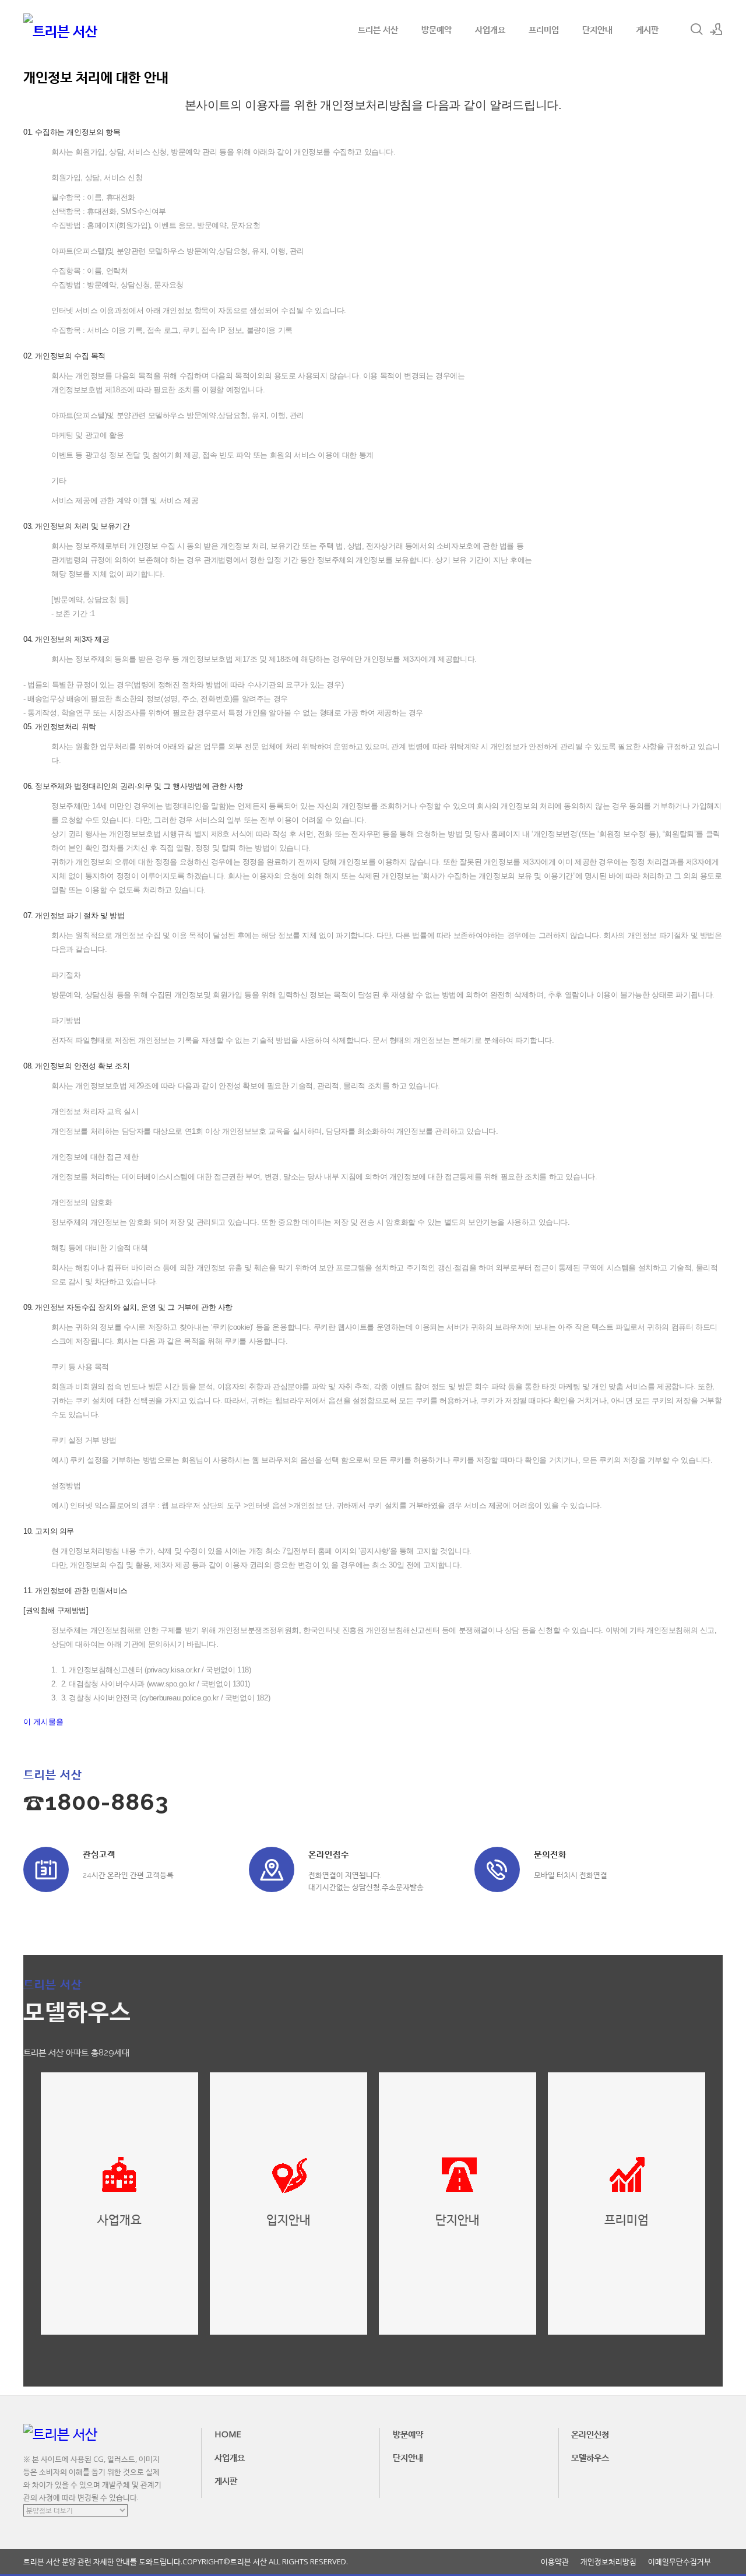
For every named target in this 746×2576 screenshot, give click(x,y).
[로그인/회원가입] (716, 29)
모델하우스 (590, 2457)
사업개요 (490, 29)
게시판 (647, 29)
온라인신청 (590, 2434)
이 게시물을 (43, 1722)
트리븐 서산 (378, 29)
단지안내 (597, 29)
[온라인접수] (272, 1869)
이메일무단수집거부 (680, 2562)
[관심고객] (46, 1869)
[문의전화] (497, 1869)
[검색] (696, 29)
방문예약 (437, 29)
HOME (228, 2434)
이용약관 (555, 2562)
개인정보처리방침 (608, 2562)
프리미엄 (544, 29)
